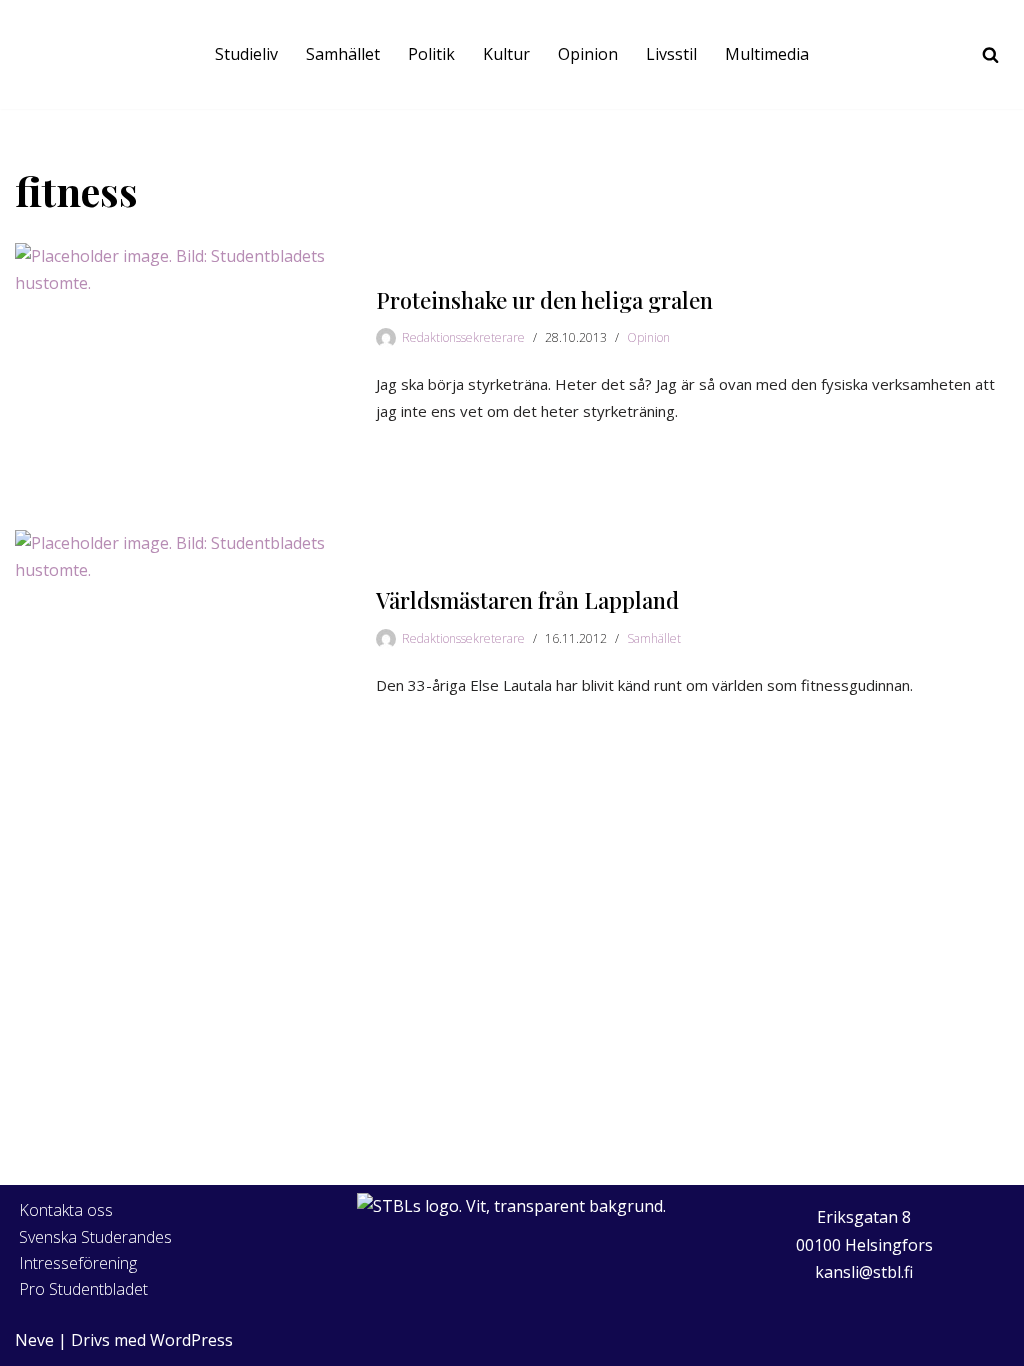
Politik (431, 54)
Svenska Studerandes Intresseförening (95, 1250)
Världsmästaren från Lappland (527, 600)
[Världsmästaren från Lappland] (185, 643)
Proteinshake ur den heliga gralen (544, 300)
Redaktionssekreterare (463, 337)
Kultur (506, 54)
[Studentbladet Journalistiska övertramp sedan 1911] (55, 54)
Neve (34, 1340)
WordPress (191, 1340)
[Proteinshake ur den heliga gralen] (185, 356)
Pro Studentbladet (83, 1289)
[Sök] (990, 54)
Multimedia (767, 54)
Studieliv (246, 54)
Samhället (343, 54)
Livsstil (671, 54)
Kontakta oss (66, 1210)
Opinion (588, 54)
